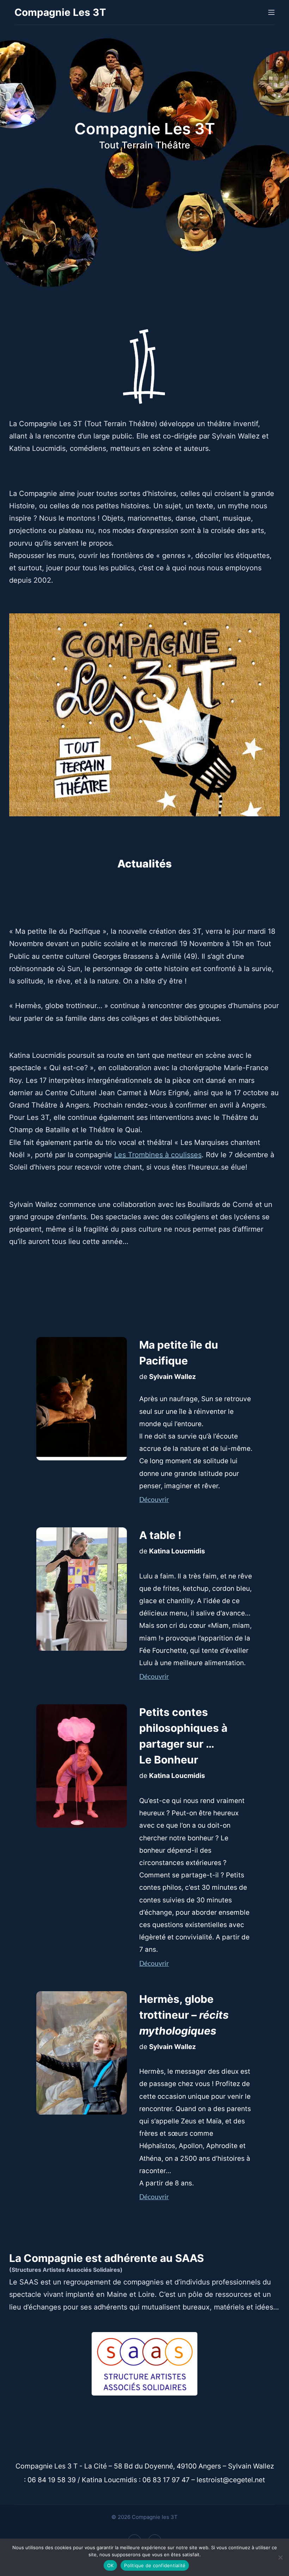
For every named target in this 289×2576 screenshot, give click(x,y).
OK (110, 2565)
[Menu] (271, 12)
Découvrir (154, 1500)
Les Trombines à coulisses (158, 1155)
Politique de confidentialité (155, 2565)
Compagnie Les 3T (60, 12)
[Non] (280, 2557)
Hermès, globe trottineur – (184, 2015)
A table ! (160, 1535)
